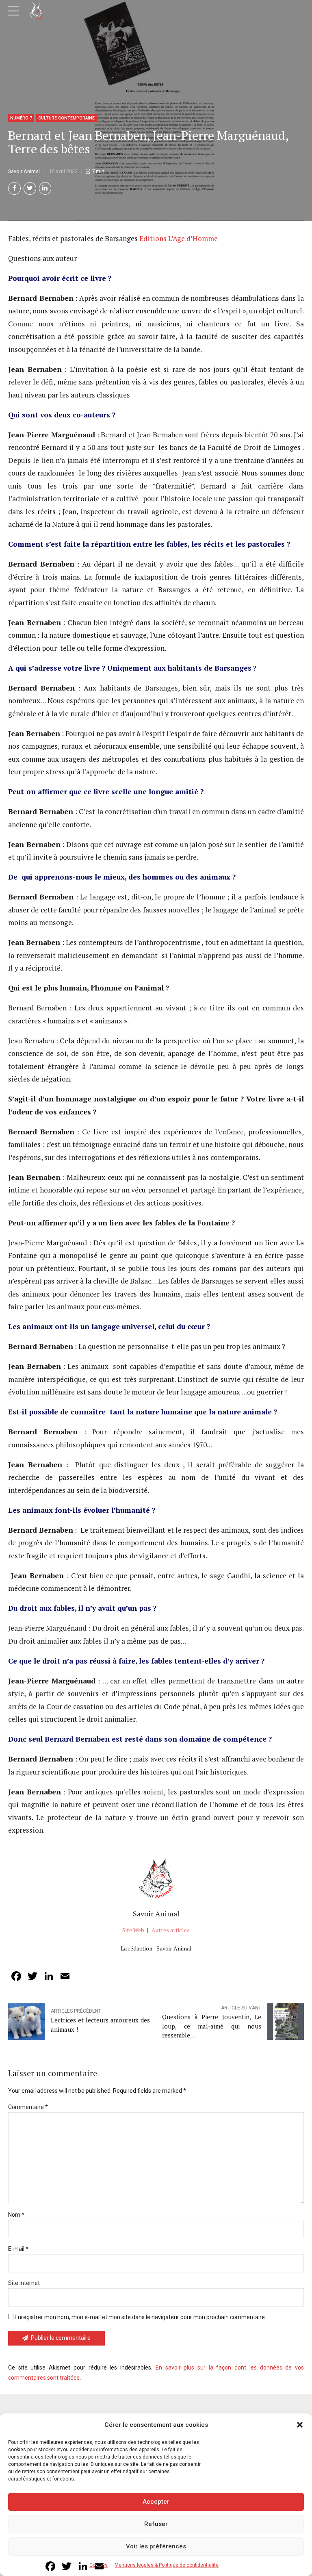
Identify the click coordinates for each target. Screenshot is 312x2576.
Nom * (16, 2215)
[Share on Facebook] (14, 188)
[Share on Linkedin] (45, 188)
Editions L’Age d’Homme (179, 238)
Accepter (156, 2502)
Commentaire (28, 2107)
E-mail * (18, 2249)
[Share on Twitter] (30, 188)
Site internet (24, 2283)
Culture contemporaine (66, 118)
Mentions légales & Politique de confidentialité (167, 2565)
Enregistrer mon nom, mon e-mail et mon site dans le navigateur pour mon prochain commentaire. (140, 2317)
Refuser (156, 2524)
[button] (300, 2425)
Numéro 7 (21, 118)
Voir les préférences (156, 2546)
